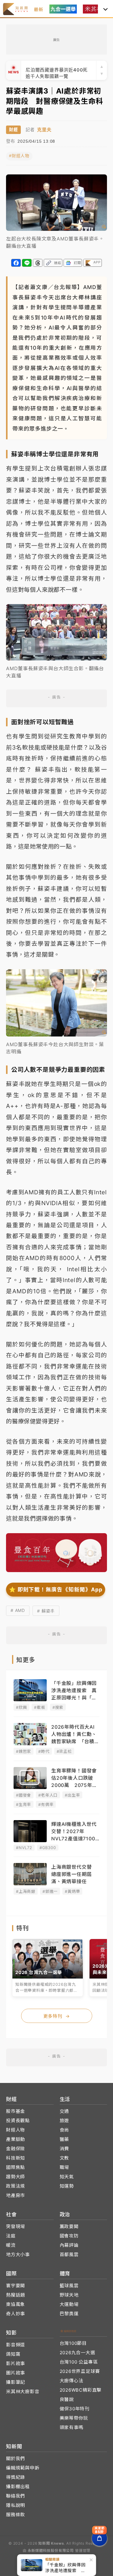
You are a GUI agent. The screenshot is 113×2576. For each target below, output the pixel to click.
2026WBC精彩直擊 (81, 2390)
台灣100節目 (73, 2343)
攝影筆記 (16, 2382)
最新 (39, 10)
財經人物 (16, 2130)
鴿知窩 (13, 2354)
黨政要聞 (69, 2226)
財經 (13, 130)
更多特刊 (57, 2016)
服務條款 (16, 2515)
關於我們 (16, 2458)
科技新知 (16, 2158)
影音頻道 (16, 2345)
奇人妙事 (16, 2314)
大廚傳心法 (72, 2381)
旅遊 (64, 2121)
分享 (16, 263)
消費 (64, 2149)
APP (97, 262)
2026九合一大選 (77, 2353)
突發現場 (16, 2226)
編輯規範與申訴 (23, 2468)
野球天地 (69, 2295)
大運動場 (69, 2304)
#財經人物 (19, 156)
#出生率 (72, 1795)
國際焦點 (16, 2167)
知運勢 (67, 2186)
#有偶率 (46, 1804)
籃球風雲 (69, 2286)
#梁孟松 (64, 1751)
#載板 (39, 1707)
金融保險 (16, 2149)
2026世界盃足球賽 (80, 2371)
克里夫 (44, 130)
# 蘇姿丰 (46, 1611)
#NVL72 (24, 1848)
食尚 (64, 2130)
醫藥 (64, 2139)
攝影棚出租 (18, 2487)
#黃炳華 (72, 1891)
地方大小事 (18, 2254)
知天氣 (67, 2177)
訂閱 (77, 263)
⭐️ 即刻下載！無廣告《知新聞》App (56, 1589)
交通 (64, 2111)
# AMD (18, 1610)
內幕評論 (69, 2245)
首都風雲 (69, 2254)
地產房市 (16, 2195)
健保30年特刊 (75, 2409)
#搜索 (58, 1707)
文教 (64, 2158)
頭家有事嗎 (72, 2427)
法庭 (11, 2236)
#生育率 (24, 1804)
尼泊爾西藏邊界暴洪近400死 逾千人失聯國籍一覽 (59, 70)
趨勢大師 (16, 2177)
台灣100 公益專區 (79, 2362)
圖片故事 (16, 2373)
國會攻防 (69, 2236)
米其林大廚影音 (23, 2391)
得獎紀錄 (16, 2477)
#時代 (44, 1751)
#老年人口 (48, 1795)
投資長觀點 (18, 2121)
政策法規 (16, 2186)
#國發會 (24, 1795)
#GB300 (48, 1848)
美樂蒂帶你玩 (74, 2418)
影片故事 (16, 2363)
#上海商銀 (26, 1891)
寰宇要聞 (16, 2286)
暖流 (11, 2245)
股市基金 (16, 2111)
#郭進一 (50, 1891)
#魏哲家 (24, 1751)
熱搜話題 (16, 2295)
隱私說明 (16, 2505)
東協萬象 (16, 2304)
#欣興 (21, 1707)
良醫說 (67, 2399)
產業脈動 (16, 2139)
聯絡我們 (16, 2496)
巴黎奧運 (69, 2314)
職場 (64, 2167)
